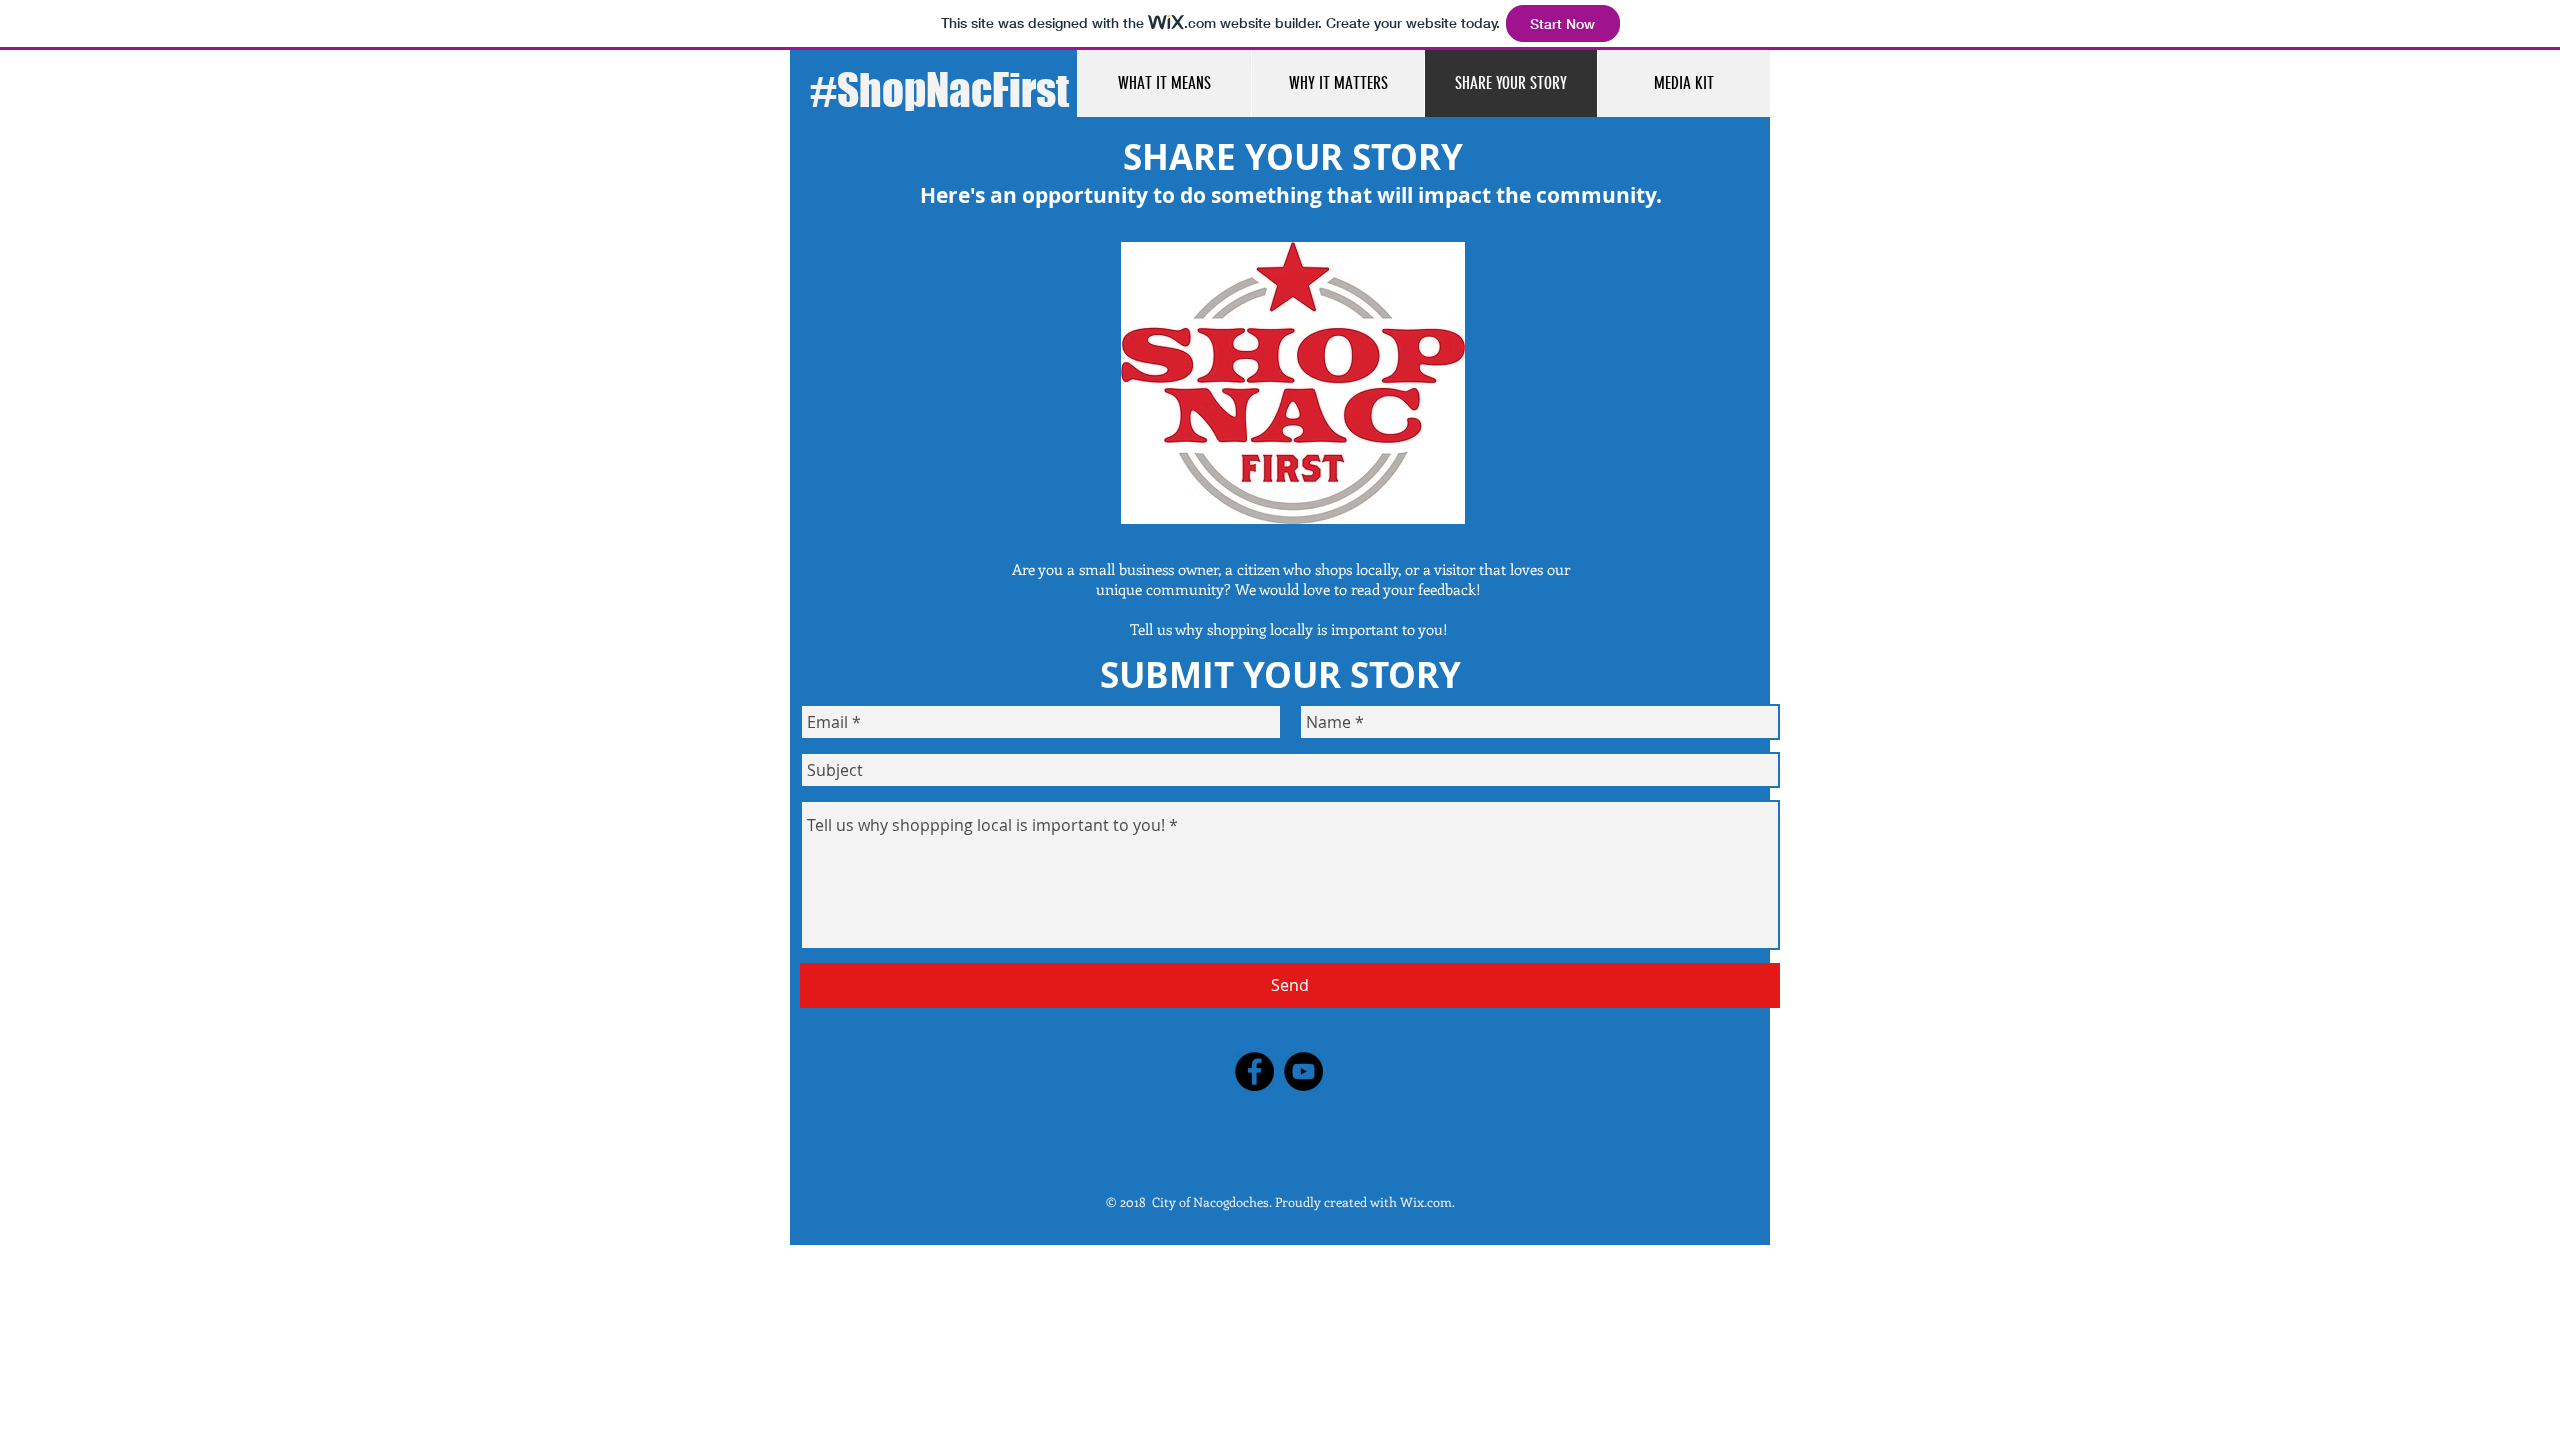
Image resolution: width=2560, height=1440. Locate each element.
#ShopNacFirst (939, 90)
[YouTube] (1303, 1071)
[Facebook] (1254, 1071)
